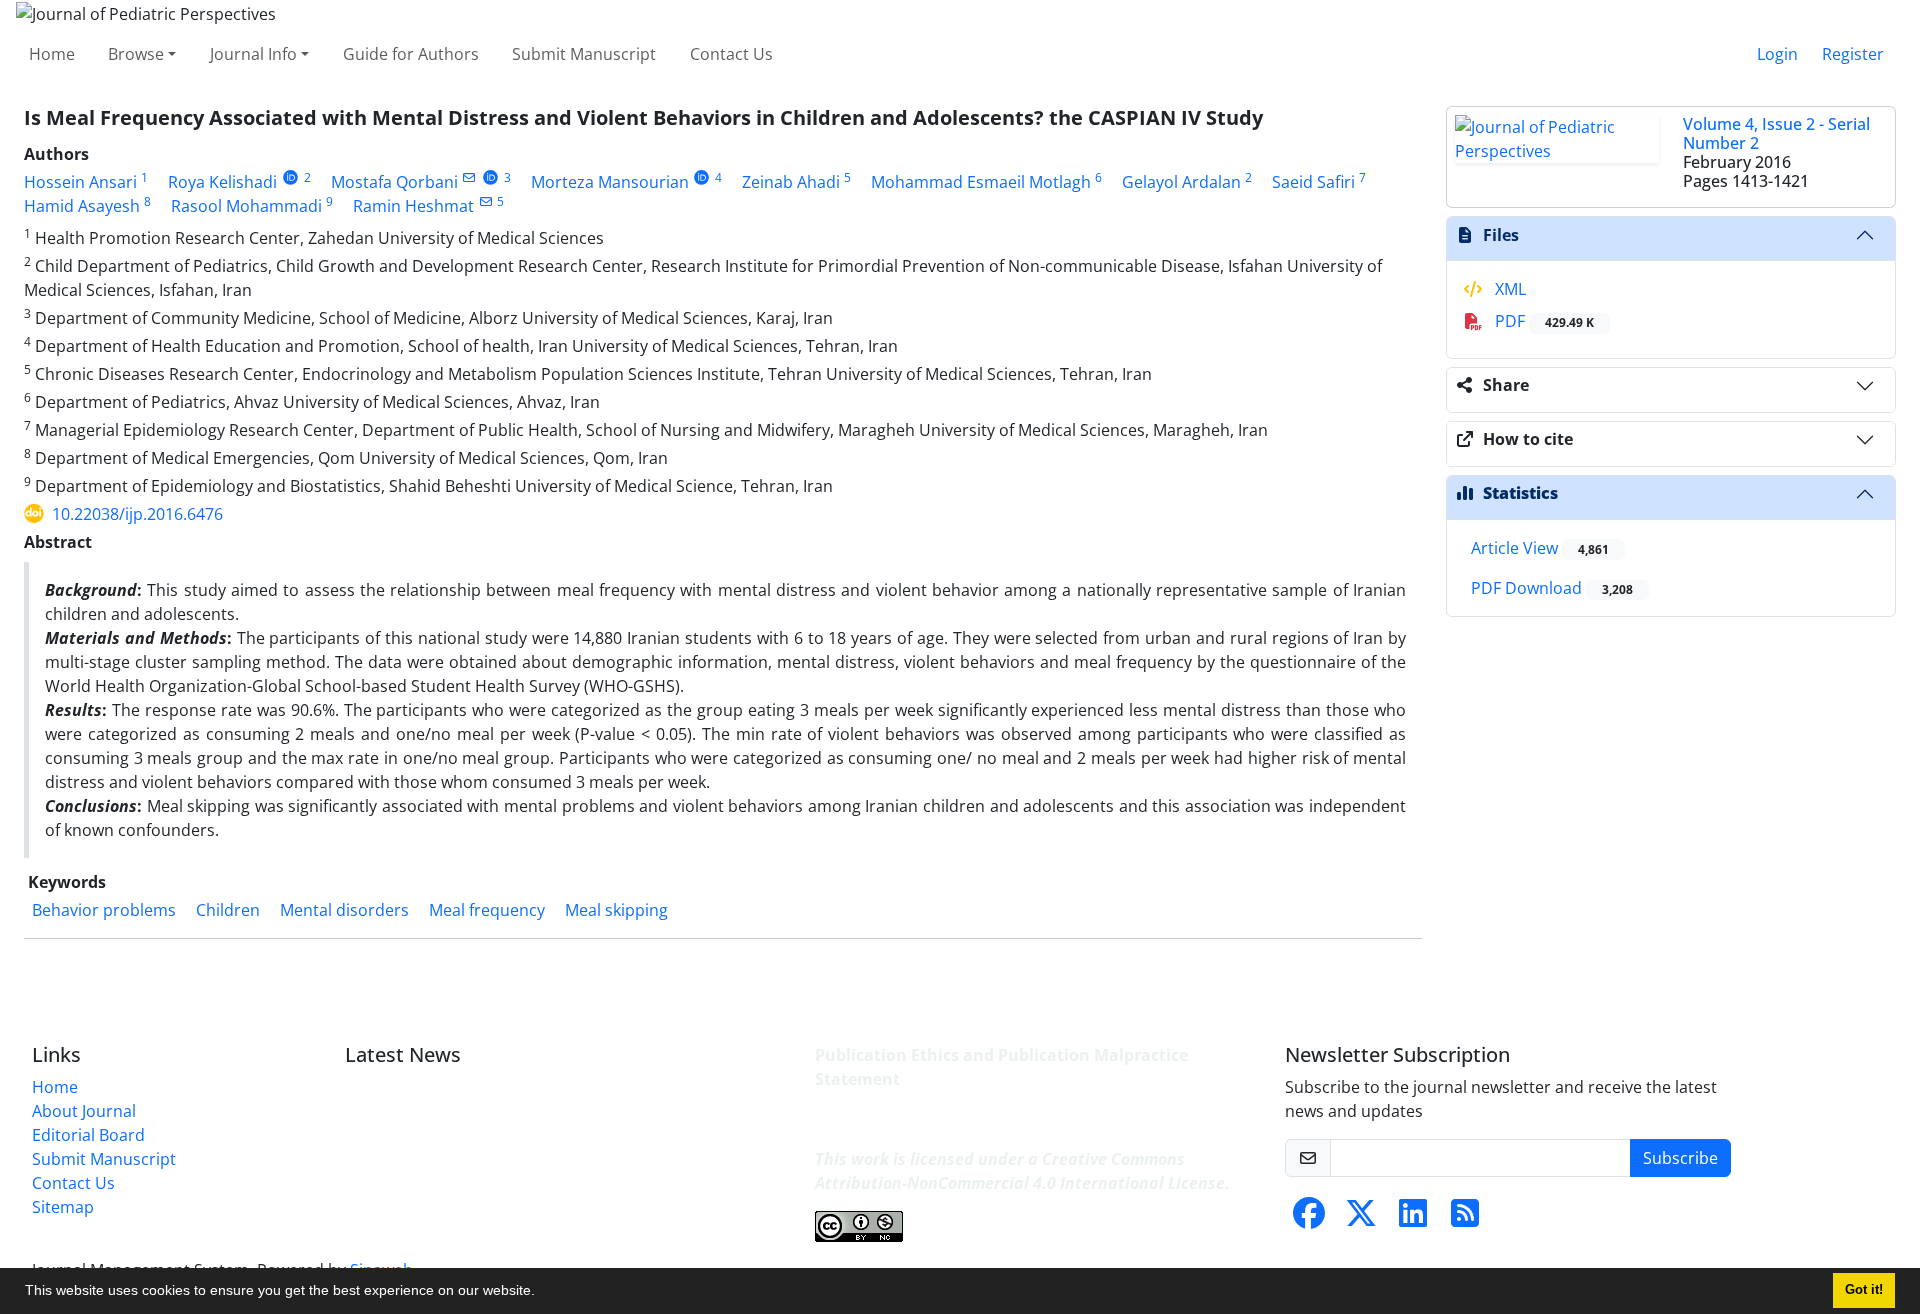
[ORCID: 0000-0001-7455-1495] (290, 177)
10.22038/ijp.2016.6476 (137, 514)
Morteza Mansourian (610, 182)
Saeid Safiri (1313, 182)
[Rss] (1465, 1219)
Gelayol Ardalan (1181, 182)
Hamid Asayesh (82, 206)
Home (52, 54)
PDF (1542, 321)
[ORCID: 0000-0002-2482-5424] (702, 177)
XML (1508, 289)
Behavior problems (104, 910)
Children (228, 910)
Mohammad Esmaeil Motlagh (981, 182)
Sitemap (63, 1207)
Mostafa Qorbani (394, 182)
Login (1777, 54)
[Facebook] (1309, 1219)
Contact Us (731, 54)
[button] (542, 1293)
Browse (136, 54)
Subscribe (1680, 1158)
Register (1853, 54)
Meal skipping (616, 910)
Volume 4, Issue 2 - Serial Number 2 (1776, 133)
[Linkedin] (1413, 1219)
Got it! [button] (1864, 1290)
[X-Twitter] (1361, 1219)
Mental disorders (344, 910)
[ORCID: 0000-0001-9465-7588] (490, 177)
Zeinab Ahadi (791, 182)
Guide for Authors (411, 54)
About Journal (84, 1111)
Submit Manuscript (584, 54)
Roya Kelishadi (222, 182)
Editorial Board (88, 1135)
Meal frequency (487, 910)
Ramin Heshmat (413, 206)
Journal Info (253, 54)
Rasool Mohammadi (246, 206)
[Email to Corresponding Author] (469, 177)
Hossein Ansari (80, 182)
